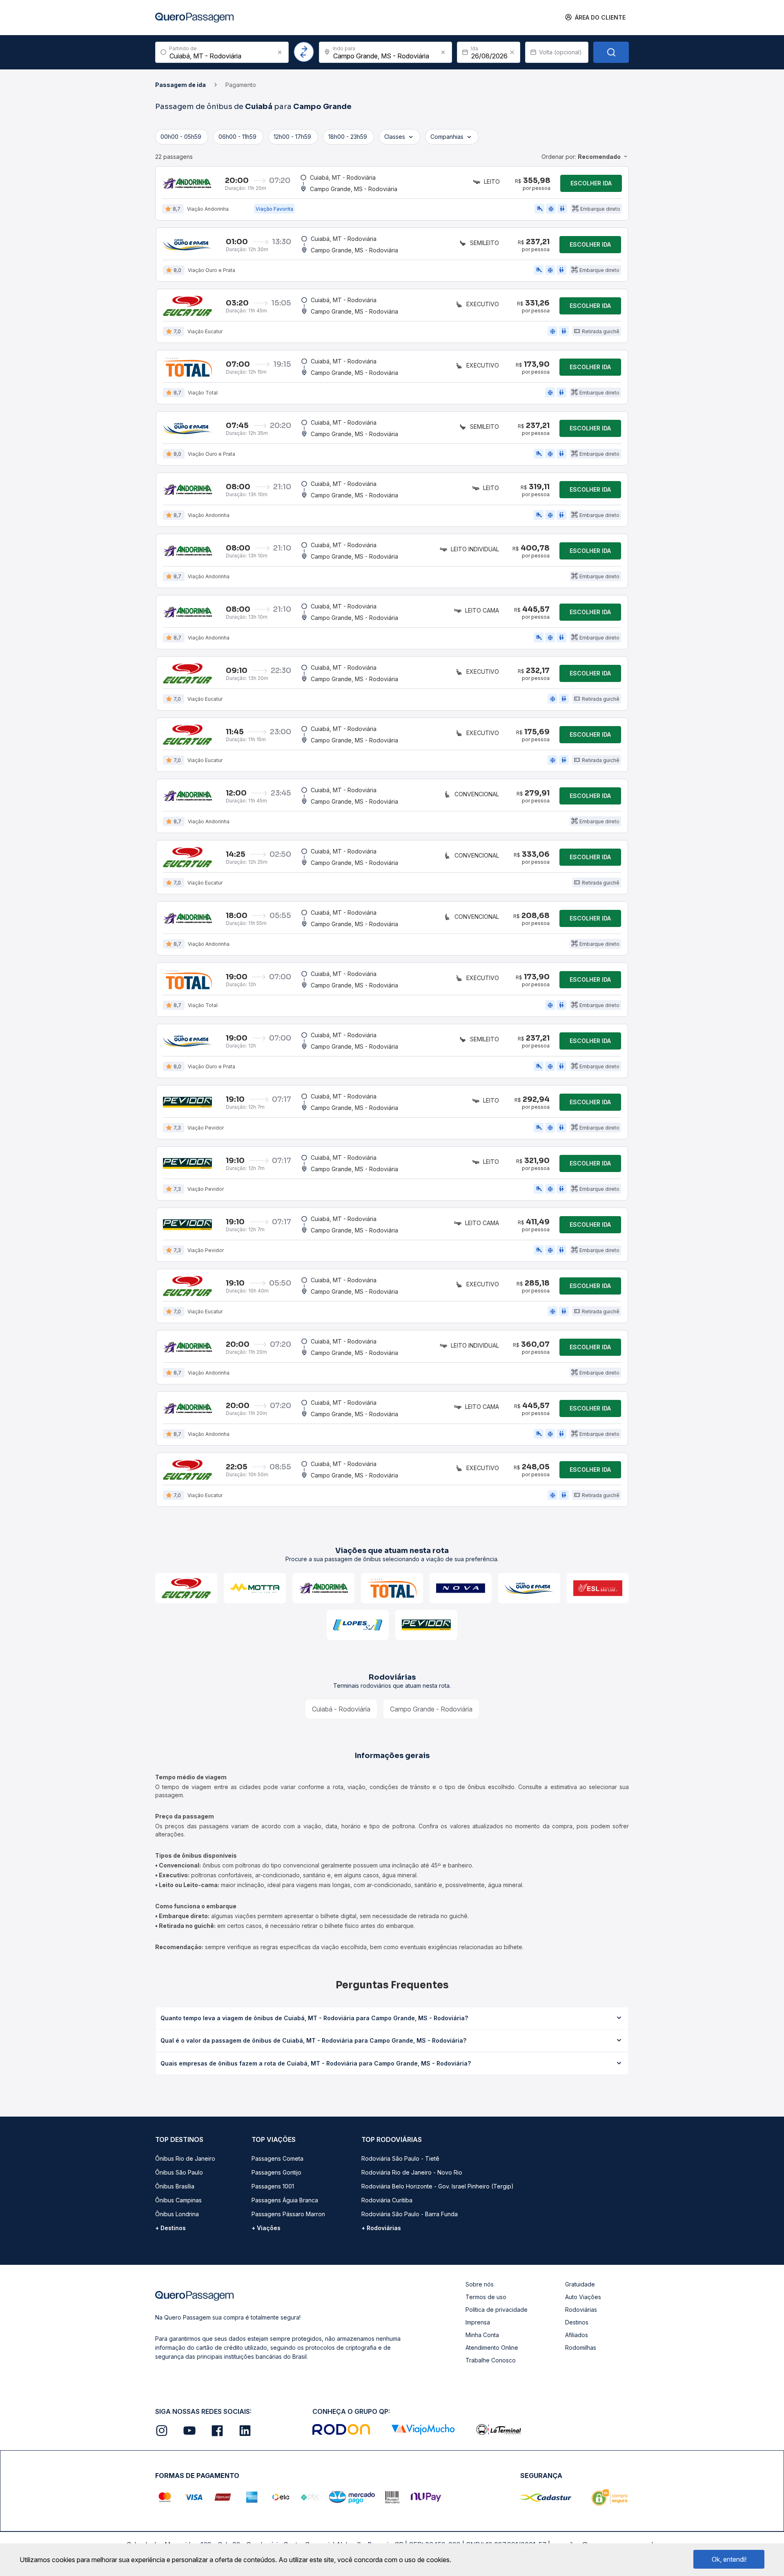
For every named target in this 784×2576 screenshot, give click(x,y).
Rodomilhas (581, 2348)
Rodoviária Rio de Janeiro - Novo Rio (412, 2172)
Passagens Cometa (277, 2158)
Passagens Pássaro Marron (288, 2214)
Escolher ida (591, 183)
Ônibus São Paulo (179, 2172)
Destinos (577, 2322)
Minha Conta (482, 2335)
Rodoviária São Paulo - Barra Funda (410, 2214)
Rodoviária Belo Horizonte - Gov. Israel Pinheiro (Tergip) (438, 2186)
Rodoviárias (581, 2310)
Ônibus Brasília (175, 2186)
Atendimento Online (492, 2348)
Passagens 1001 (273, 2186)
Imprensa (478, 2322)
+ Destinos (170, 2228)
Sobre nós (480, 2284)
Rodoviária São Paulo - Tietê (400, 2158)
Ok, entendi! (729, 2559)
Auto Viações (583, 2297)
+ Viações (266, 2228)
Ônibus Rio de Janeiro (185, 2158)
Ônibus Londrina (177, 2214)
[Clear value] (512, 52)
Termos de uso (486, 2297)
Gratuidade (580, 2284)
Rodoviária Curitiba (387, 2200)
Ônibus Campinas (178, 2200)
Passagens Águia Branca (285, 2200)
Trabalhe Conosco (491, 2360)
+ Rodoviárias (381, 2228)
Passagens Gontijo (276, 2172)
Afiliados (577, 2335)
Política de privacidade (497, 2310)
